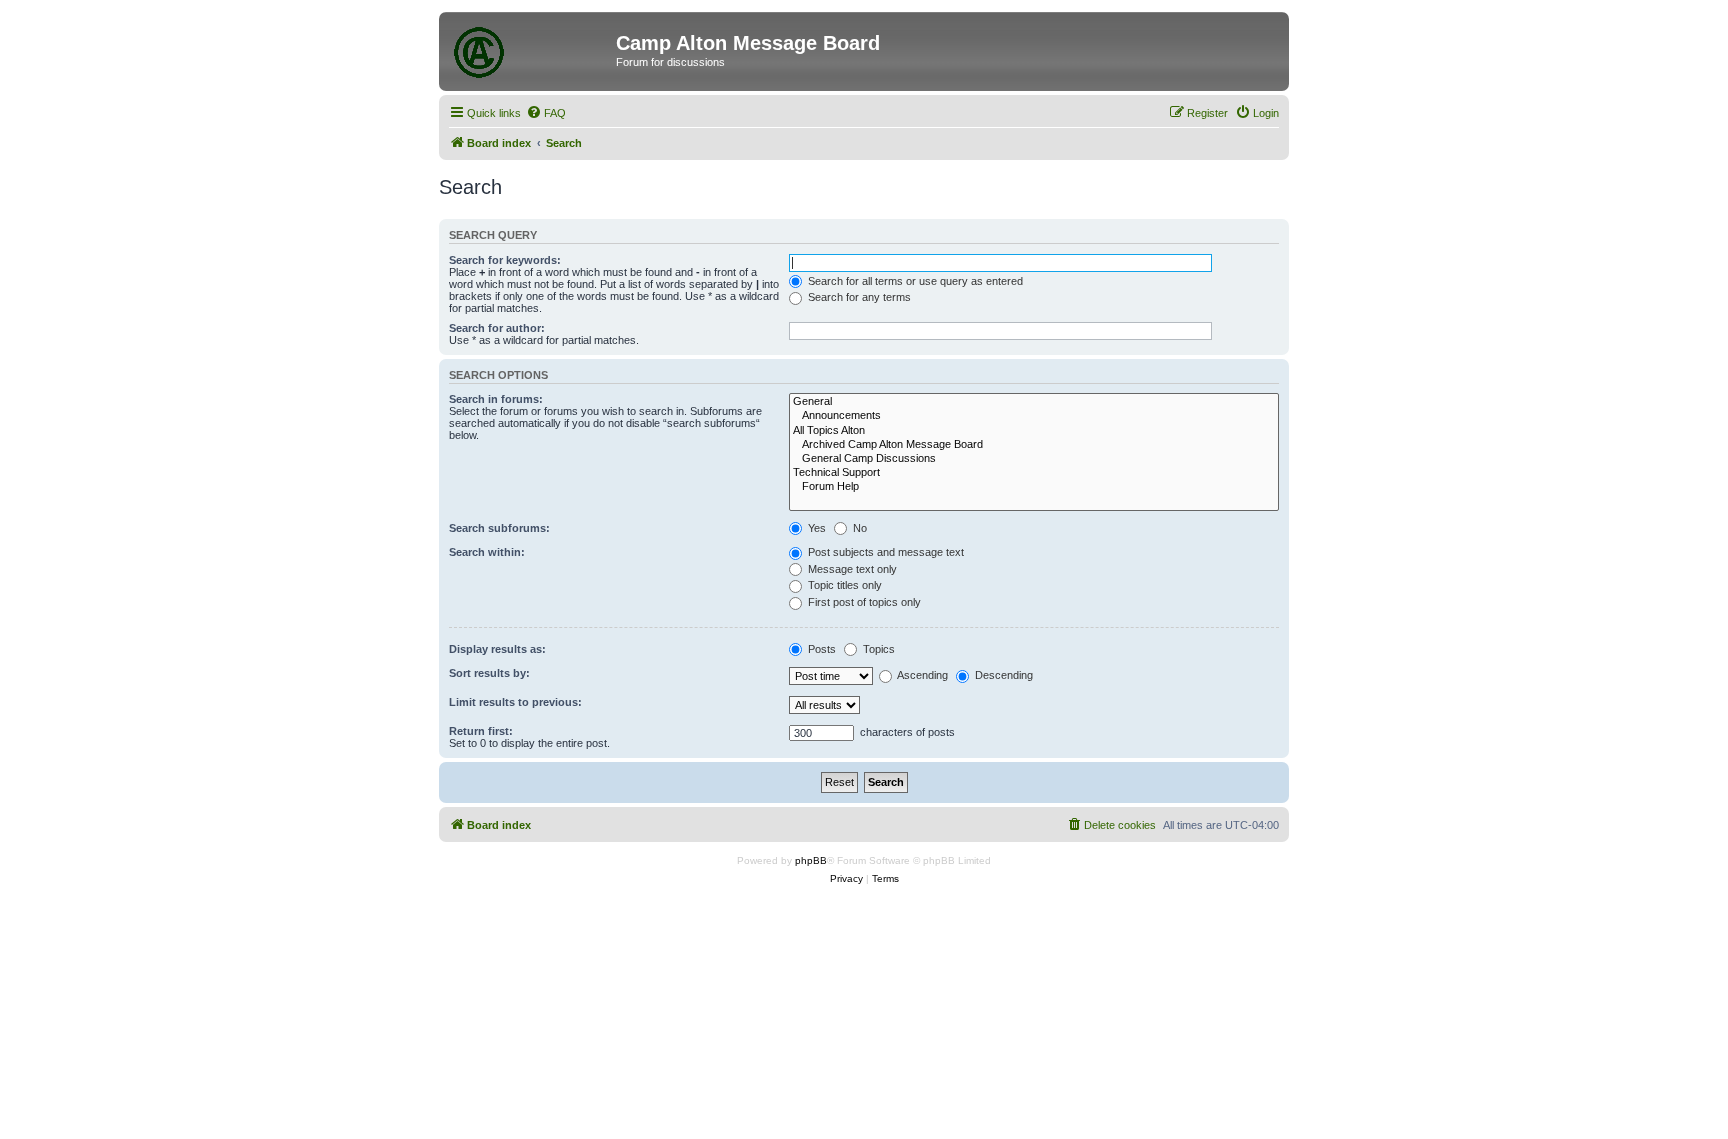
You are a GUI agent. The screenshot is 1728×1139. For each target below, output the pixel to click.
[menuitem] (546, 113)
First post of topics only (863, 602)
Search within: (487, 552)
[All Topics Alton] (1034, 431)
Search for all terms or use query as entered (914, 281)
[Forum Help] (1034, 487)
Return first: (481, 731)
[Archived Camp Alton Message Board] (1034, 445)
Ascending (921, 675)
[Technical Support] (1034, 473)
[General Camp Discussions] (1034, 459)
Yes (815, 528)
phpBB (811, 860)
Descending (1002, 675)
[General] (1034, 402)
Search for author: (497, 328)
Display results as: (497, 649)
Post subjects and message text (884, 552)
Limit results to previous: (515, 702)
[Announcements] (1034, 416)
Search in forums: (496, 399)
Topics (877, 649)
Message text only (851, 569)
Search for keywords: (505, 260)
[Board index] (530, 49)
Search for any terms (858, 297)
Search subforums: (499, 528)
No (858, 528)
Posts (820, 649)
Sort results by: (489, 673)
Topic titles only (843, 585)
